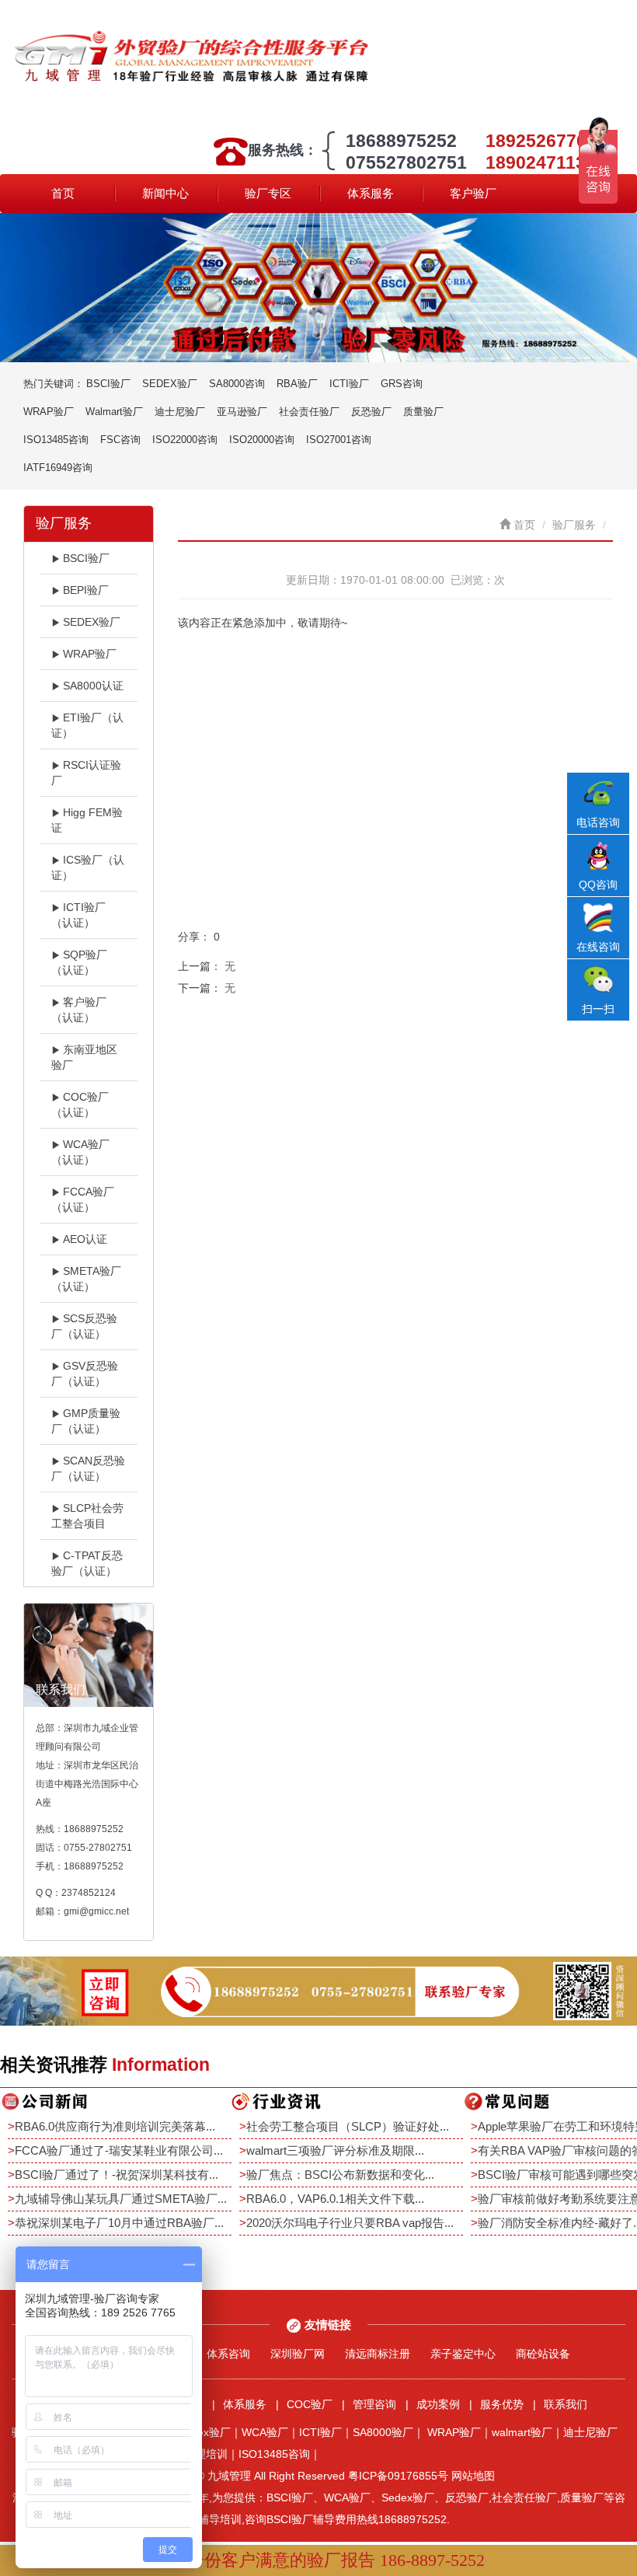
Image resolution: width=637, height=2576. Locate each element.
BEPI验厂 (86, 590)
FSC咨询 (120, 440)
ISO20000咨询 (262, 440)
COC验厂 (310, 2404)
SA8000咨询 (237, 384)
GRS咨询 (402, 384)
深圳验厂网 (298, 2354)
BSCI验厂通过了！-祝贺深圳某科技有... (117, 2175)
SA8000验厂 (383, 2432)
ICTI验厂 (349, 384)
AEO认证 (85, 1239)
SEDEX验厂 (170, 384)
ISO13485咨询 (56, 440)
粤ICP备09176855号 (398, 2476)
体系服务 (371, 193)
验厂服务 (574, 525)
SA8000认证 (93, 686)
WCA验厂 (265, 2432)
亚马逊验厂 (242, 412)
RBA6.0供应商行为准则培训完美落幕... (115, 2126)
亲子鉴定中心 (463, 2354)
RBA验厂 (297, 384)
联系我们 (566, 2404)
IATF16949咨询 (58, 468)
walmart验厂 (522, 2432)
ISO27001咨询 (339, 440)
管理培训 (206, 2454)
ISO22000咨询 (185, 440)
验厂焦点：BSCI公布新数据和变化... (340, 2175)
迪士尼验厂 (180, 412)
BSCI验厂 (108, 384)
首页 (63, 193)
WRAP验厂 (49, 412)
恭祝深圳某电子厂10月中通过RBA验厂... (119, 2223)
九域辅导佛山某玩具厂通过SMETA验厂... (121, 2199)
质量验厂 (423, 412)
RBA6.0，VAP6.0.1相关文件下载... (335, 2199)
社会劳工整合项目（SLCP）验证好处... (348, 2126)
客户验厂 (473, 193)
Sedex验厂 (204, 2432)
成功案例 (438, 2404)
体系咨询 (228, 2354)
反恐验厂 (371, 412)
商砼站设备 (543, 2354)
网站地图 (473, 2476)
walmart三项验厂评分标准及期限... (335, 2150)
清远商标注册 (378, 2354)
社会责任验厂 (309, 412)
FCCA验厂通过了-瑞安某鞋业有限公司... (119, 2150)
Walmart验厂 (114, 412)
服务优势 (502, 2404)
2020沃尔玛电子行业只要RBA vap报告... (350, 2223)
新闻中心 (165, 193)
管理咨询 (374, 2404)
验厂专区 (268, 193)
